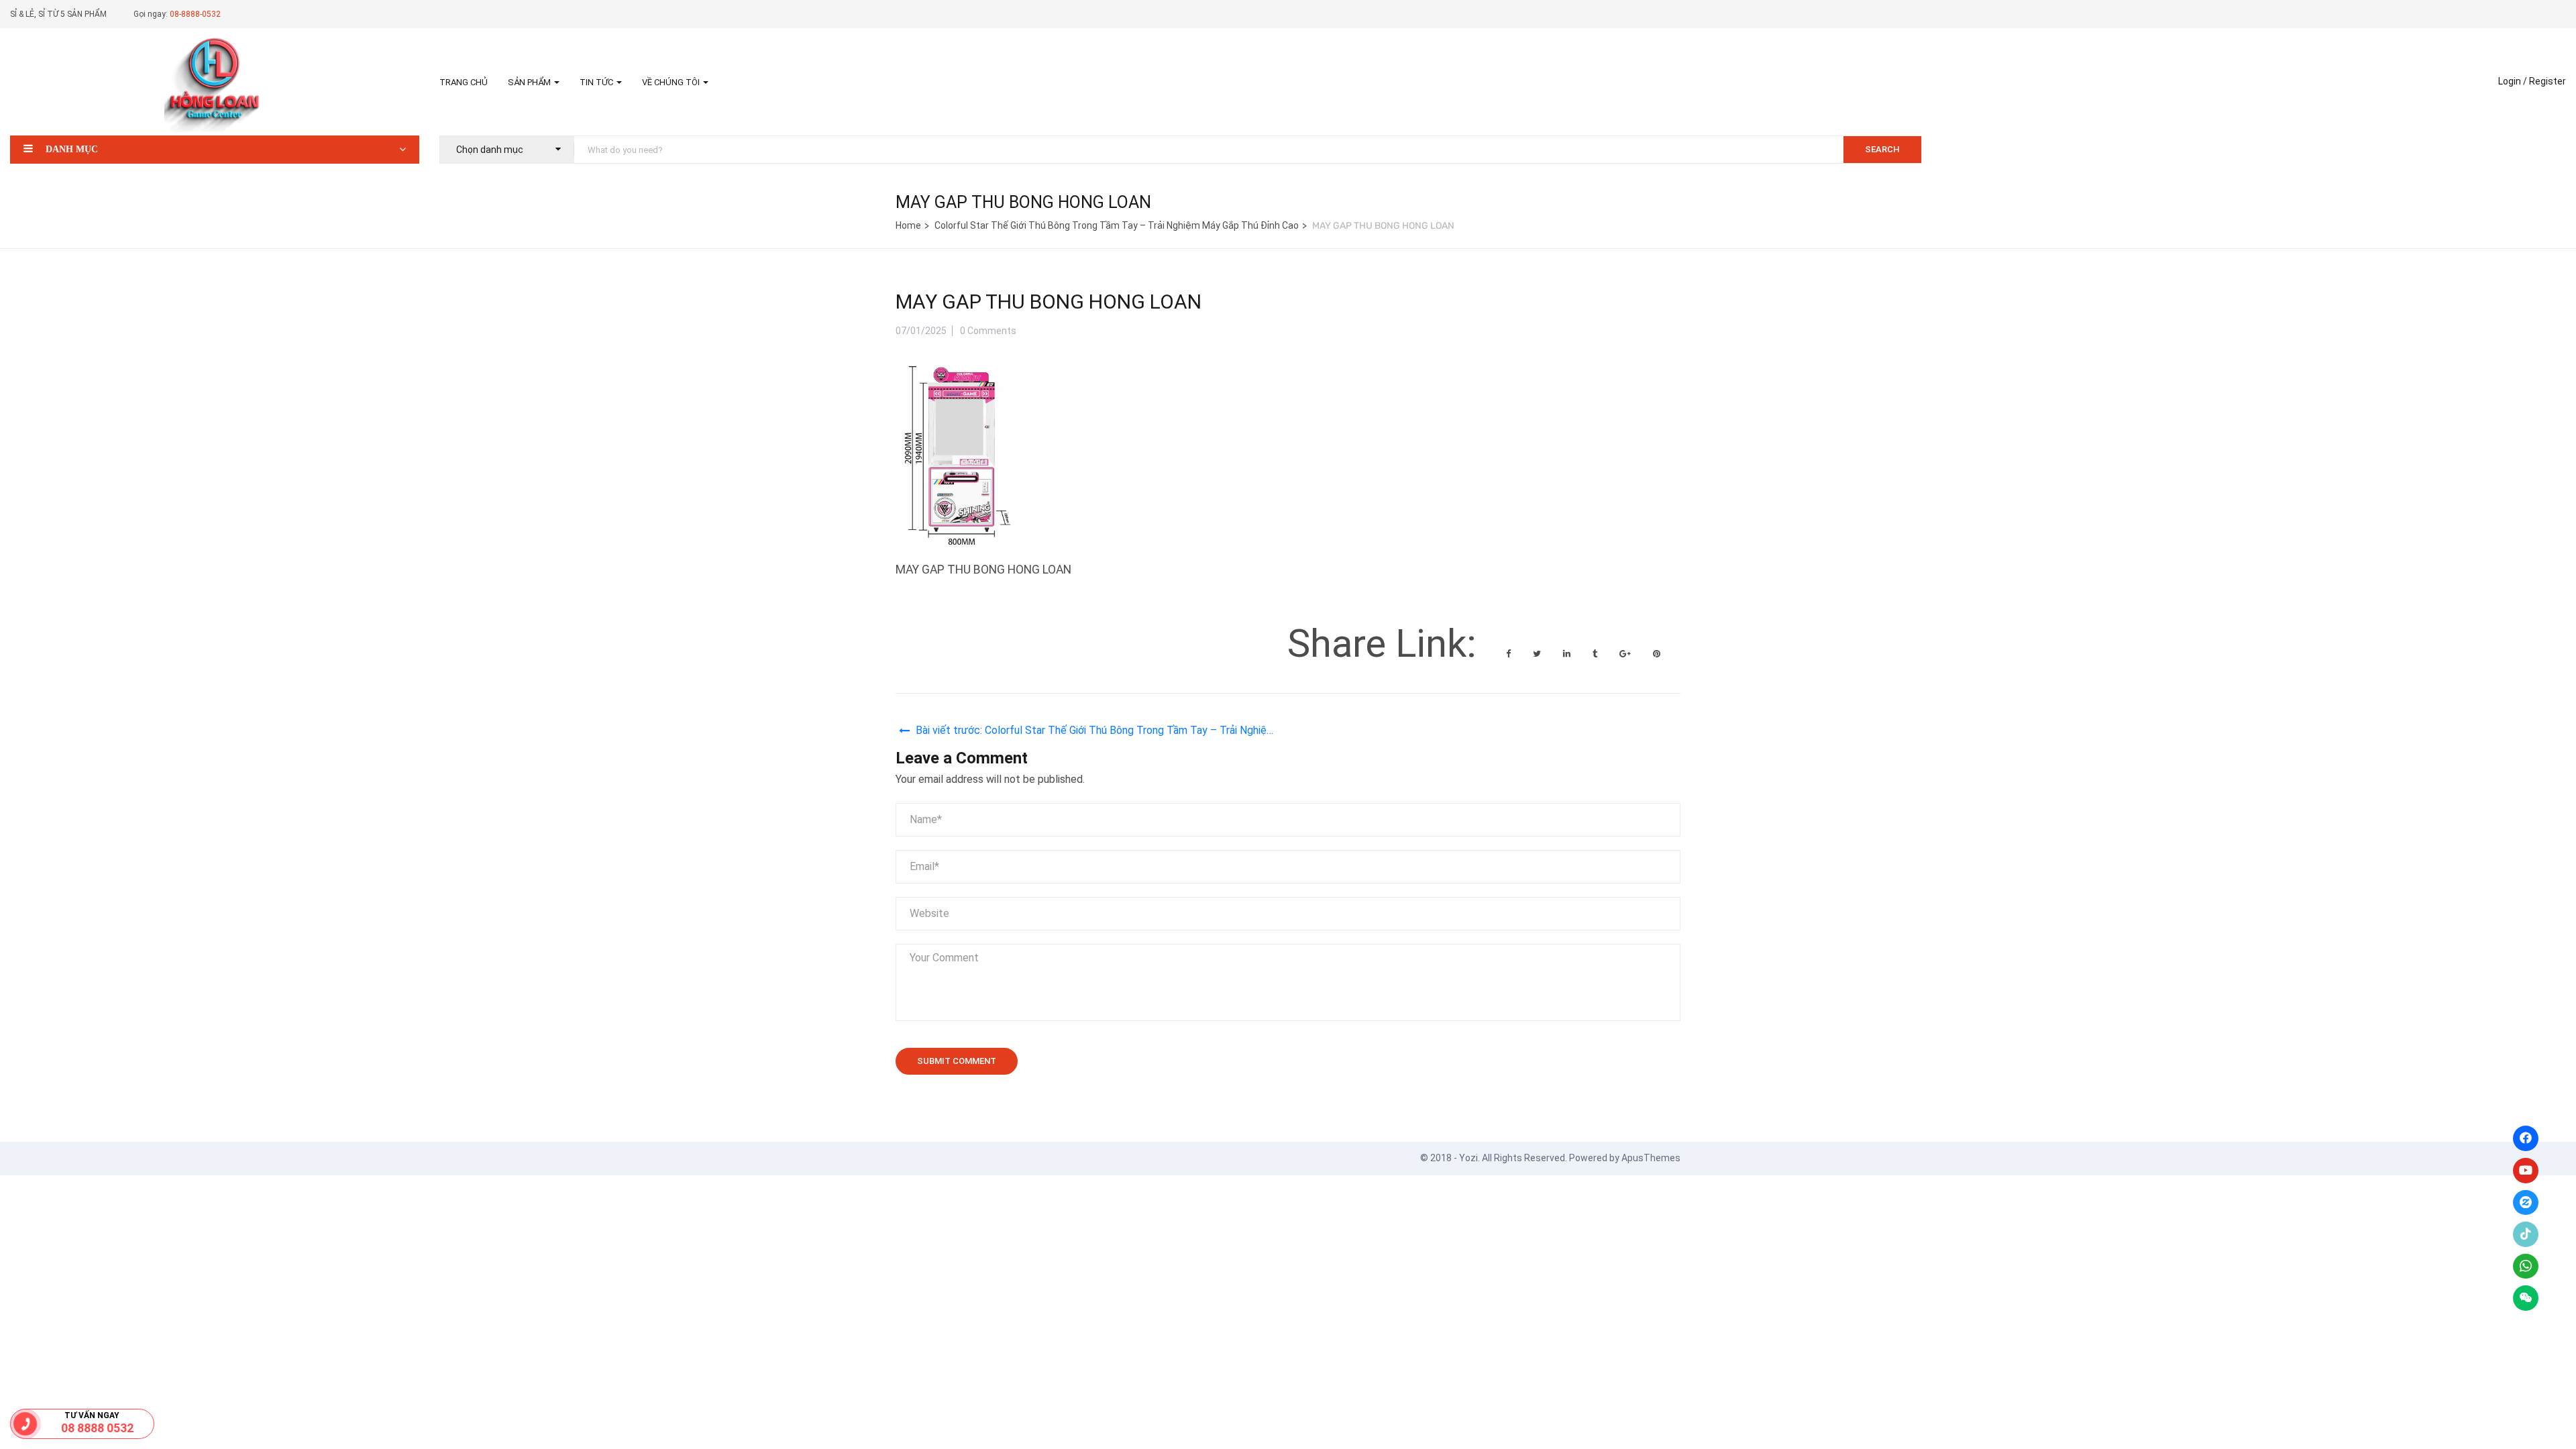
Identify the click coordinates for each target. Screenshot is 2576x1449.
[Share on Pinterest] (1657, 654)
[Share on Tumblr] (1596, 654)
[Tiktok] (2526, 1234)
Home (908, 225)
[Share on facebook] (1509, 654)
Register (2547, 81)
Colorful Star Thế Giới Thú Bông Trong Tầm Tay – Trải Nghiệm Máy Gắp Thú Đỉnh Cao (1117, 225)
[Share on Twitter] (1538, 654)
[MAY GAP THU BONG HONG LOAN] (961, 359)
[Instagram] (2526, 1203)
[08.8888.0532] (25, 1424)
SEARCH (1882, 149)
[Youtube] (2526, 1171)
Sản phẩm (530, 82)
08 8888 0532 (97, 1428)
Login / (2513, 81)
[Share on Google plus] (1626, 654)
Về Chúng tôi (672, 82)
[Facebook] (2526, 1138)
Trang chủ (464, 82)
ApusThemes (1651, 1158)
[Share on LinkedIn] (1568, 654)
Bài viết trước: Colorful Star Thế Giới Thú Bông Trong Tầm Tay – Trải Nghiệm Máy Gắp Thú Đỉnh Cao (1095, 732)
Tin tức (597, 82)
